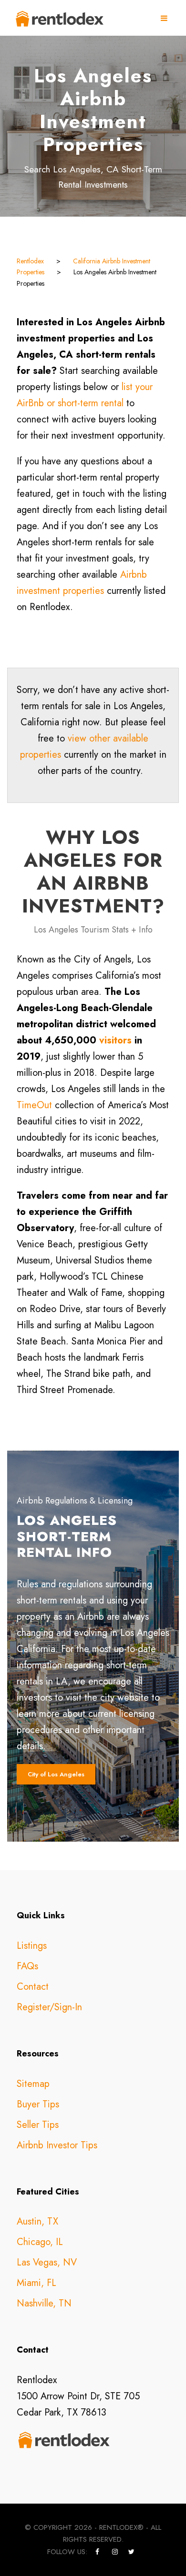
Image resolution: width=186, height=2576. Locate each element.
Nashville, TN (44, 2303)
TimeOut (34, 1105)
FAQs (27, 1966)
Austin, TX (37, 2221)
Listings (32, 1946)
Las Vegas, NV (47, 2262)
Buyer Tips (38, 2104)
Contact (33, 1987)
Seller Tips (38, 2125)
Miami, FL (36, 2283)
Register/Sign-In (49, 2007)
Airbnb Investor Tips (57, 2145)
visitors (115, 1040)
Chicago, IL (40, 2242)
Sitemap (33, 2084)
